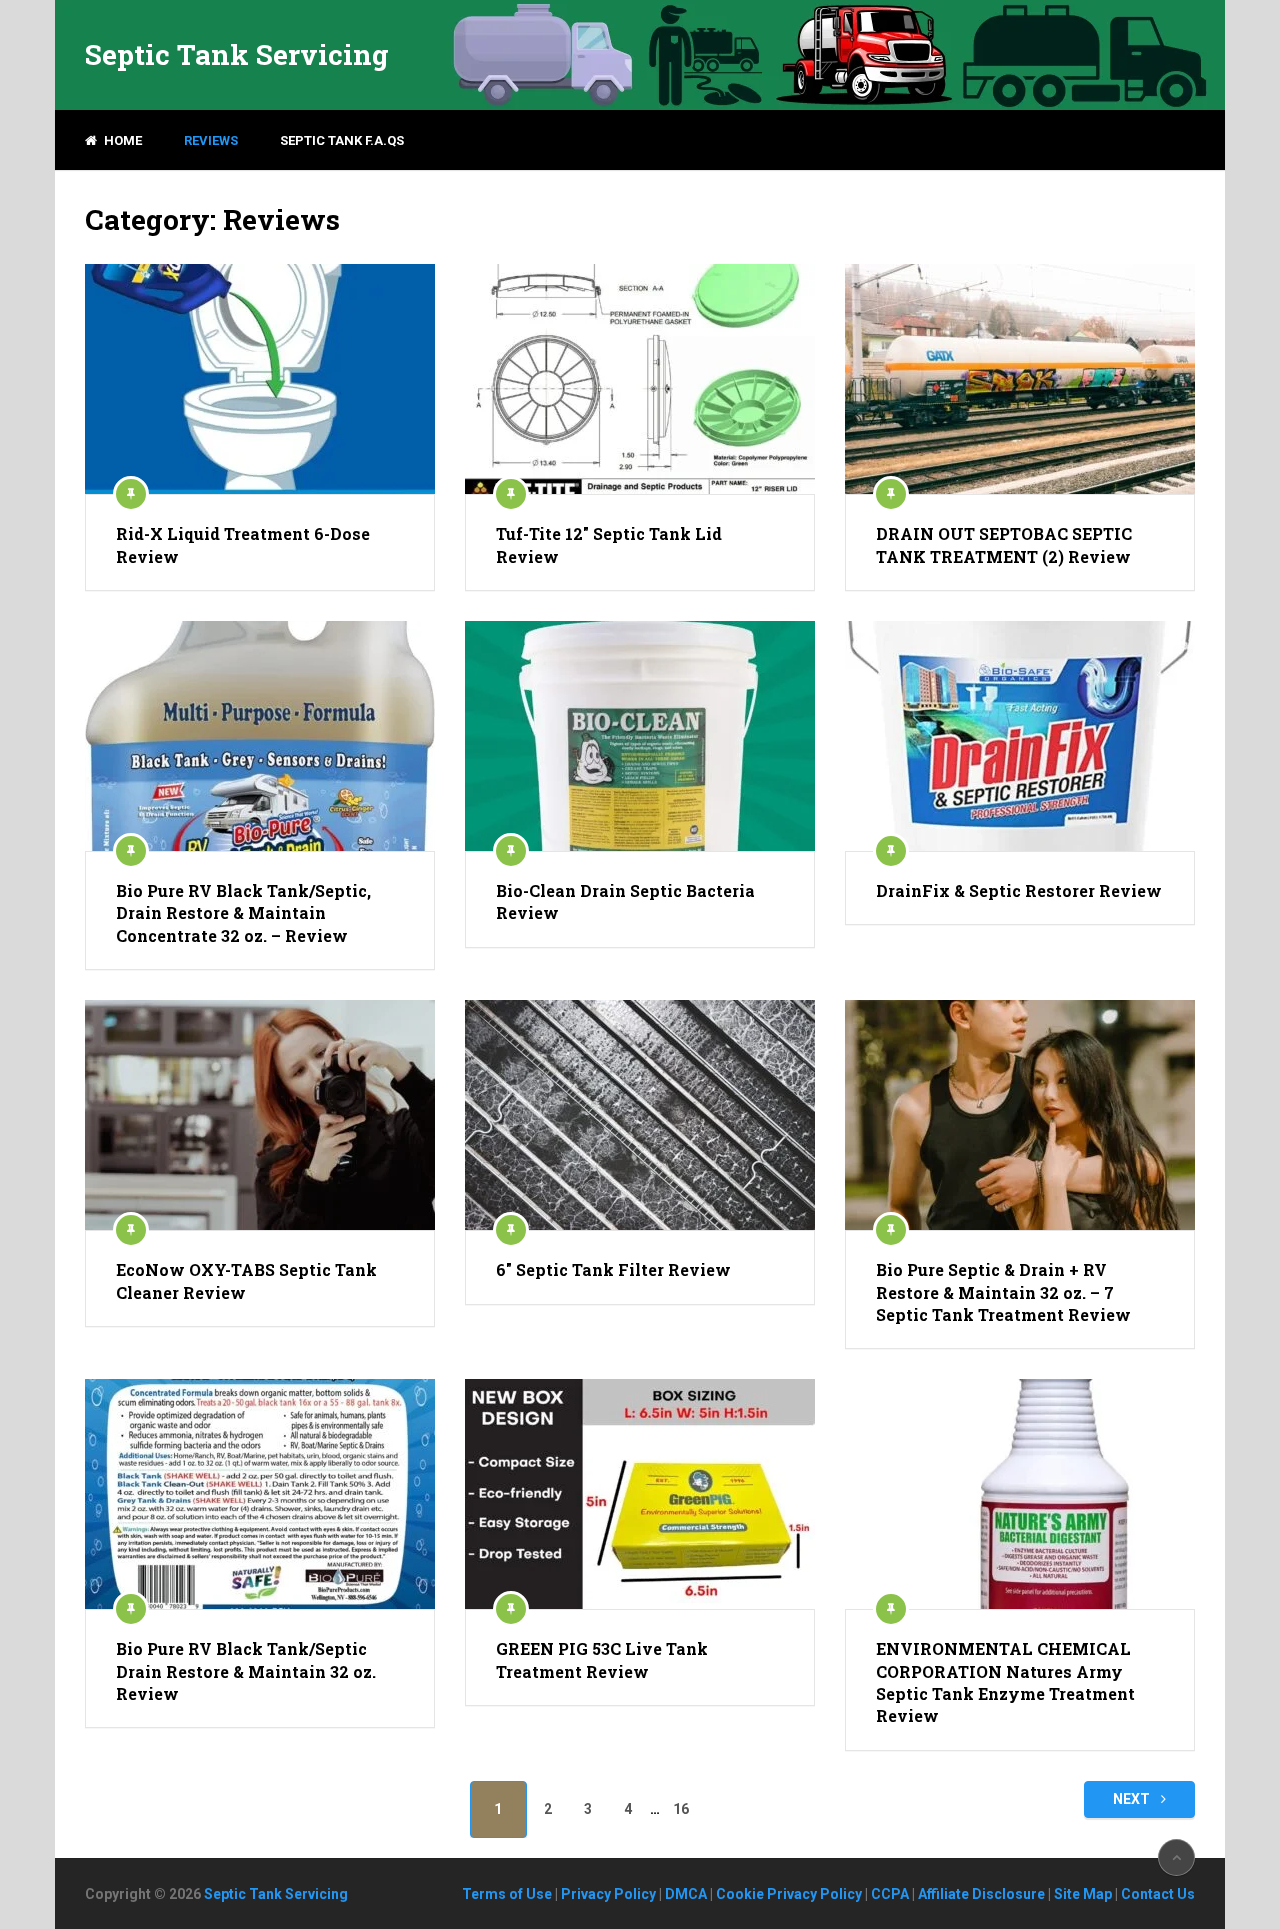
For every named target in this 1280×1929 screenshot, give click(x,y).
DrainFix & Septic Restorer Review (1019, 890)
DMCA (686, 1894)
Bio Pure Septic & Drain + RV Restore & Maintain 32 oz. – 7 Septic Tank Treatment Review (1003, 1292)
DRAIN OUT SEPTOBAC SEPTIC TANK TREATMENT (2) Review (1004, 544)
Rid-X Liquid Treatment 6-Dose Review (243, 544)
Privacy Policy (608, 1894)
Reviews (211, 140)
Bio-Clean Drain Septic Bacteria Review (625, 901)
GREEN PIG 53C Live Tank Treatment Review (602, 1659)
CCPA (890, 1894)
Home (121, 140)
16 (681, 1809)
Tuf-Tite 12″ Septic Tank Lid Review (609, 544)
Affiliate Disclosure (981, 1894)
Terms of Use (507, 1894)
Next (1133, 1799)
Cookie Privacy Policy (789, 1894)
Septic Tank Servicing (237, 55)
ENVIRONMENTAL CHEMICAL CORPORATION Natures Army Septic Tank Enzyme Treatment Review (1005, 1682)
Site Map (1083, 1894)
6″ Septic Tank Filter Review (613, 1269)
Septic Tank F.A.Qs (342, 140)
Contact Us (1158, 1894)
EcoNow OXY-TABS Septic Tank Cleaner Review (246, 1280)
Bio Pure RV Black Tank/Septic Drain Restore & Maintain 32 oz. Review (246, 1671)
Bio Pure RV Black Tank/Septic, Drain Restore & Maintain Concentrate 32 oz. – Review (243, 913)
